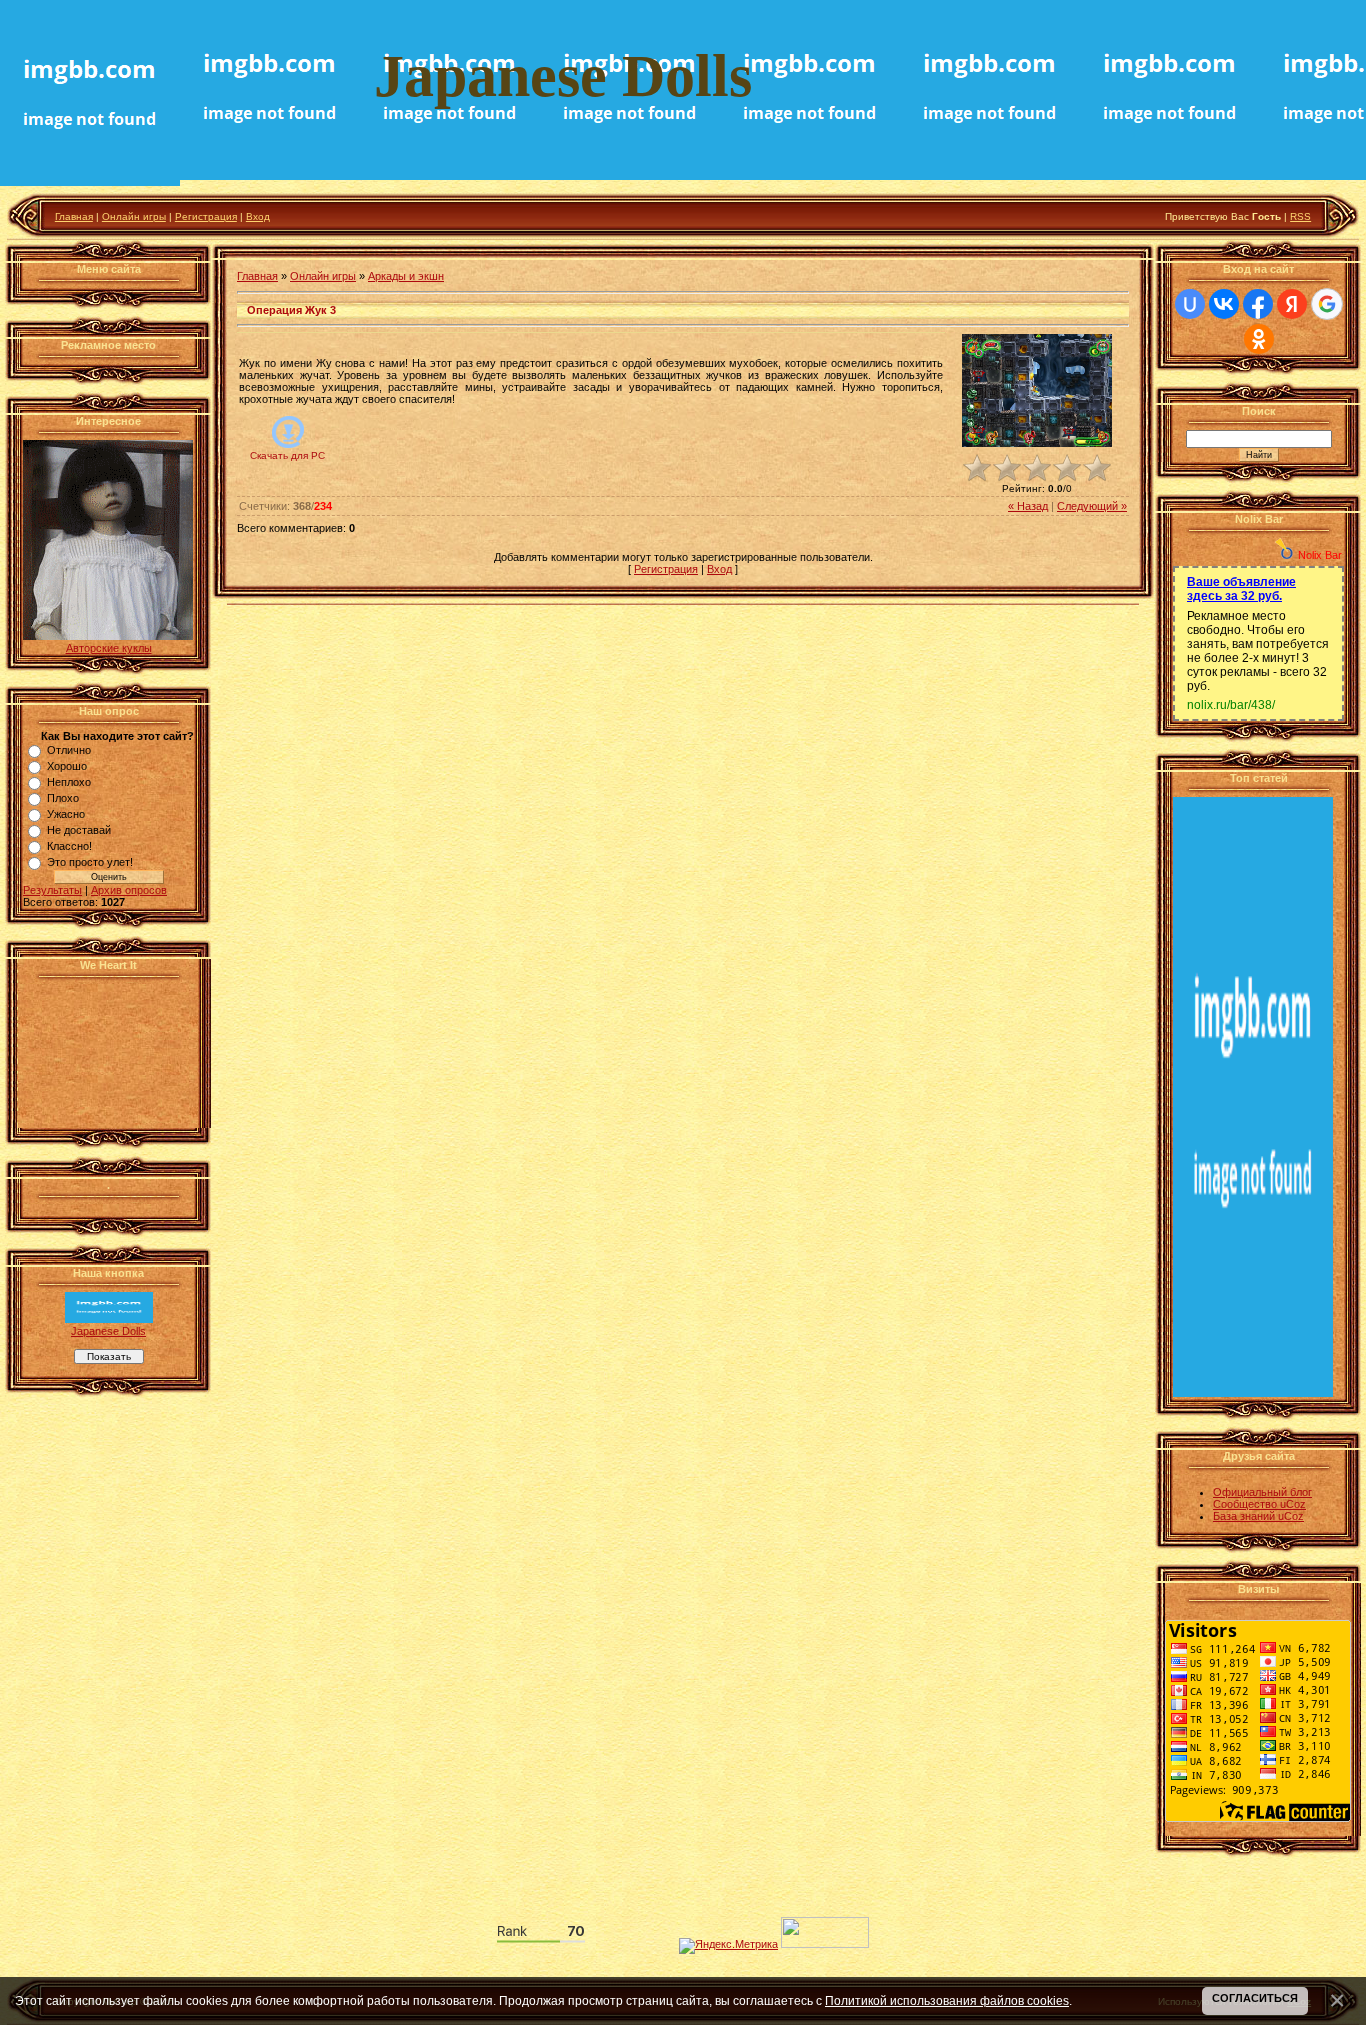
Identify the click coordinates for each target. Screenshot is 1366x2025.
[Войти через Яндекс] (1292, 304)
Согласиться (1255, 1998)
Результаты (52, 890)
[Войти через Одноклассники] (1259, 339)
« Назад (1028, 506)
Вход (258, 216)
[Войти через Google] (1327, 304)
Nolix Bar (1320, 555)
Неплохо (69, 782)
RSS (1300, 216)
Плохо (63, 798)
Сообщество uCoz (1259, 1504)
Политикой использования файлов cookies (947, 2000)
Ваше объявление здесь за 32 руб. (1241, 589)
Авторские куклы (109, 648)
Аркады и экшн (406, 276)
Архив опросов (129, 890)
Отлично (69, 750)
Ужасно (66, 814)
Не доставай (79, 830)
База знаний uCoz (1258, 1516)
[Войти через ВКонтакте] (1224, 304)
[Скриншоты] (1037, 390)
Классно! (69, 846)
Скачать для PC (287, 455)
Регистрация (206, 216)
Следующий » (1092, 506)
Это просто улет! (90, 862)
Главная (74, 216)
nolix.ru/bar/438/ (1231, 705)
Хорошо (67, 766)
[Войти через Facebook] (1258, 304)
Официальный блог (1262, 1492)
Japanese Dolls (108, 1331)
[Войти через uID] (1190, 304)
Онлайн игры (134, 216)
